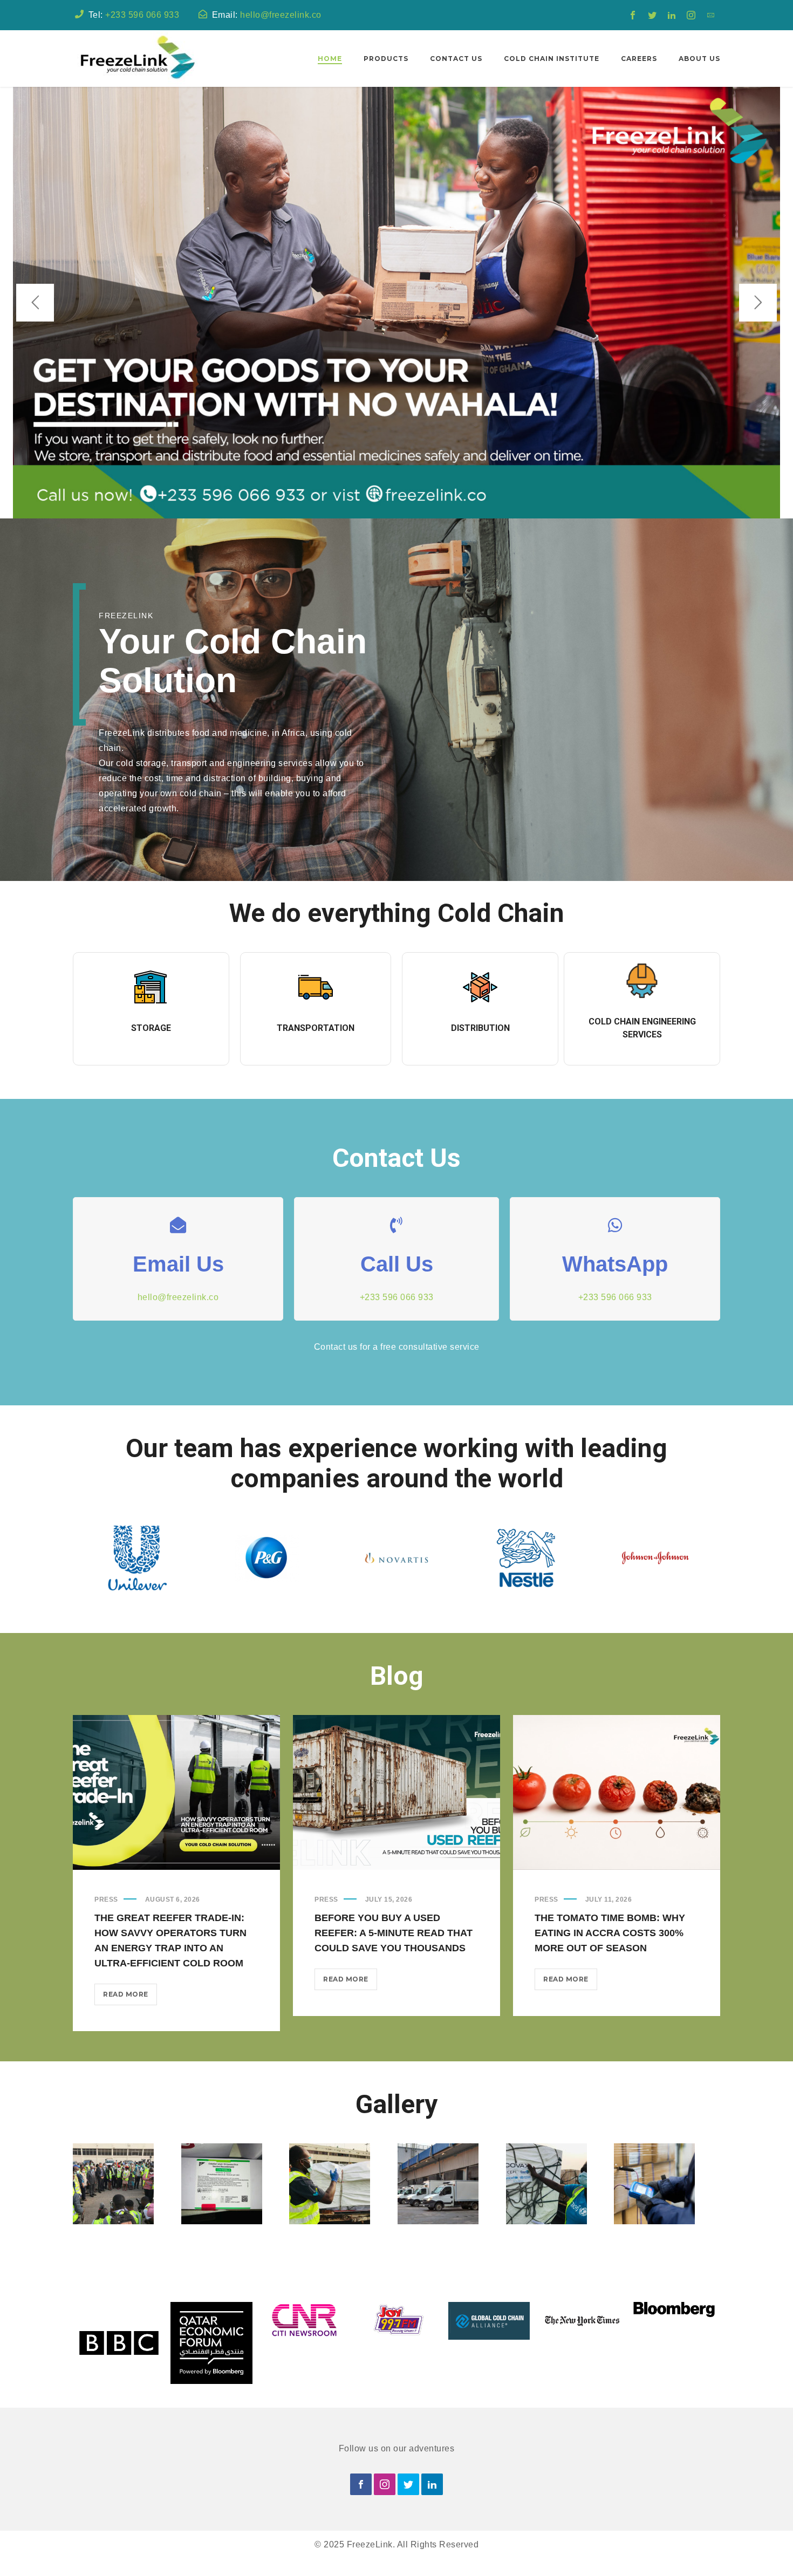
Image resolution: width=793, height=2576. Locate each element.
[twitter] (652, 15)
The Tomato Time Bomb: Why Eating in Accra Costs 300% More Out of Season (610, 1933)
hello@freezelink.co (281, 15)
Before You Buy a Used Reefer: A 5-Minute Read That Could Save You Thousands (394, 1933)
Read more (130, 1997)
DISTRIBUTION (480, 1028)
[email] (710, 15)
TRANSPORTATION (316, 1028)
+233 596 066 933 (142, 15)
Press (106, 1899)
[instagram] (691, 15)
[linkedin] (672, 15)
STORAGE (151, 1028)
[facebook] (633, 15)
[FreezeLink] (136, 59)
